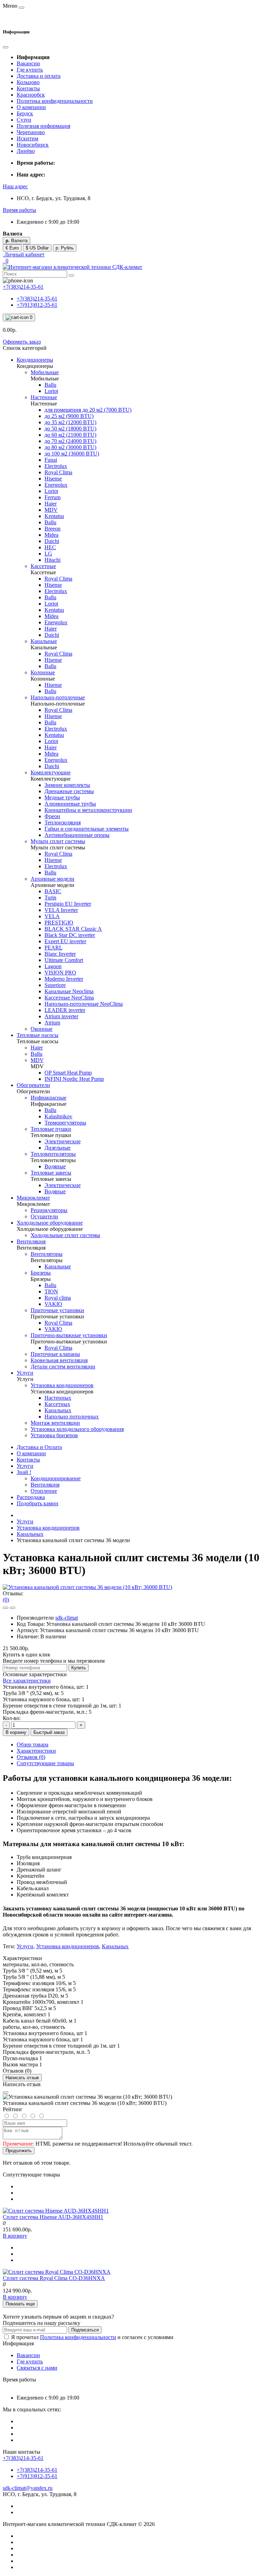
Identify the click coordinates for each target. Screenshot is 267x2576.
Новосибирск (33, 145)
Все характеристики (27, 1681)
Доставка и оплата (39, 76)
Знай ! (24, 1472)
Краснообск (31, 95)
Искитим (27, 138)
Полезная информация (43, 126)
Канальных (30, 1534)
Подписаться (85, 2330)
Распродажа (31, 1497)
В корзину (16, 1732)
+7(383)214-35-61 (37, 299)
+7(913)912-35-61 (37, 305)
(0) (6, 1600)
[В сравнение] (13, 1608)
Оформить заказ (22, 342)
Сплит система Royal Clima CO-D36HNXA (54, 2278)
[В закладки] (6, 1608)
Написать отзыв (22, 2078)
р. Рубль (65, 248)
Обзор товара (33, 1744)
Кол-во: (12, 1718)
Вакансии (28, 63)
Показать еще (20, 2304)
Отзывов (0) (31, 1757)
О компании (31, 107)
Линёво (26, 151)
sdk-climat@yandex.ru (28, 2488)
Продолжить (19, 2151)
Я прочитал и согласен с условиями (92, 2337)
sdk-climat (67, 1618)
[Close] (6, 2092)
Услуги (25, 1466)
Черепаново (31, 132)
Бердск (25, 113)
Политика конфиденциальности (55, 101)
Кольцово (28, 82)
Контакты (28, 88)
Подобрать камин (38, 1503)
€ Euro (12, 248)
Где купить (30, 70)
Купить (79, 1668)
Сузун (24, 120)
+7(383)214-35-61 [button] (23, 2458)
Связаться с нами (37, 2368)
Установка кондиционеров (48, 1528)
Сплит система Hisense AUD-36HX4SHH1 (53, 2217)
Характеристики (36, 1751)
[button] (15, 186)
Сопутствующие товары (45, 1763)
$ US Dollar (37, 248)
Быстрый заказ (49, 1732)
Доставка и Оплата (39, 1447)
